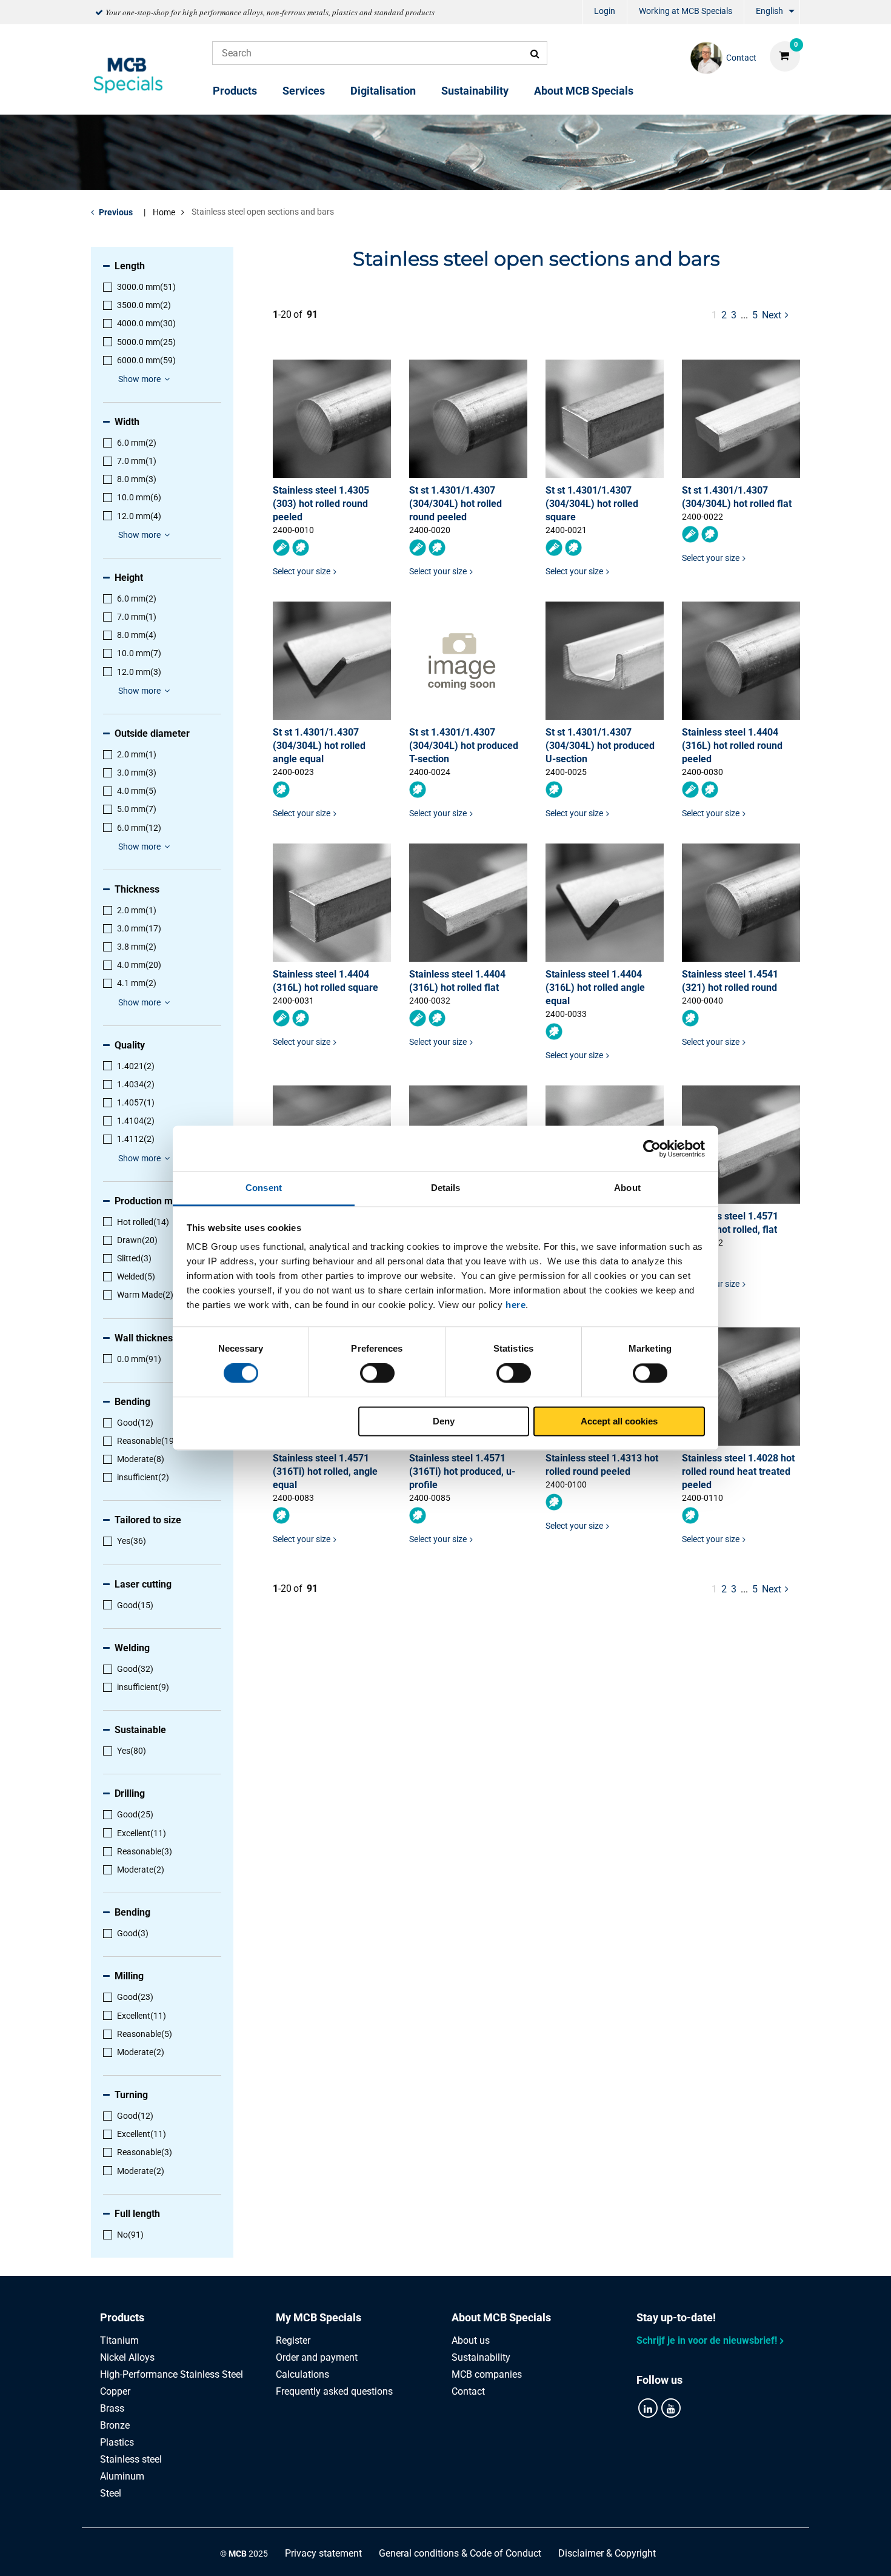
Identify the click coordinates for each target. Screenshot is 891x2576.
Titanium (119, 2340)
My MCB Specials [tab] (319, 2317)
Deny (444, 1421)
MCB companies (487, 2374)
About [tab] (627, 1188)
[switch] (377, 1374)
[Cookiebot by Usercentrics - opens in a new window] (652, 1149)
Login (605, 11)
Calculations (302, 2374)
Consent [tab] (264, 1188)
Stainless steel (131, 2459)
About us (471, 2340)
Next (776, 315)
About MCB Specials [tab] (501, 2317)
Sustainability (475, 91)
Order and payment (317, 2357)
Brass (112, 2408)
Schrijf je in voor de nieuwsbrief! (707, 2340)
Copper (115, 2391)
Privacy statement (323, 2553)
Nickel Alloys (127, 2357)
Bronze (115, 2425)
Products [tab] (122, 2317)
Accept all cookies (619, 1421)
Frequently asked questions (334, 2391)
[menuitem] (605, 12)
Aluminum (122, 2476)
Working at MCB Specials (686, 11)
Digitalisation (383, 91)
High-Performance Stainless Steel (172, 2374)
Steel (111, 2493)
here (516, 1305)
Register (293, 2340)
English (769, 11)
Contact (468, 2391)
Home (164, 212)
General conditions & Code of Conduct (460, 2553)
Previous (116, 212)
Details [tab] (446, 1188)
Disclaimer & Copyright (607, 2553)
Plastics (117, 2442)
